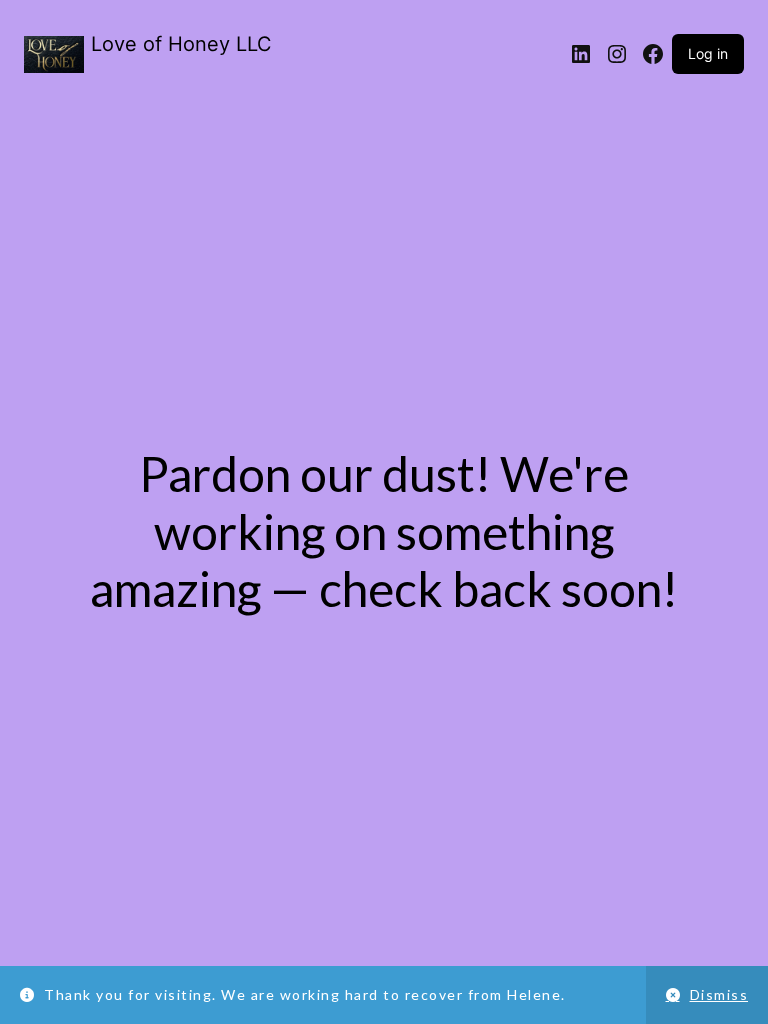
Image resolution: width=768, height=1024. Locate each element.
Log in (708, 53)
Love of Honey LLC (181, 44)
